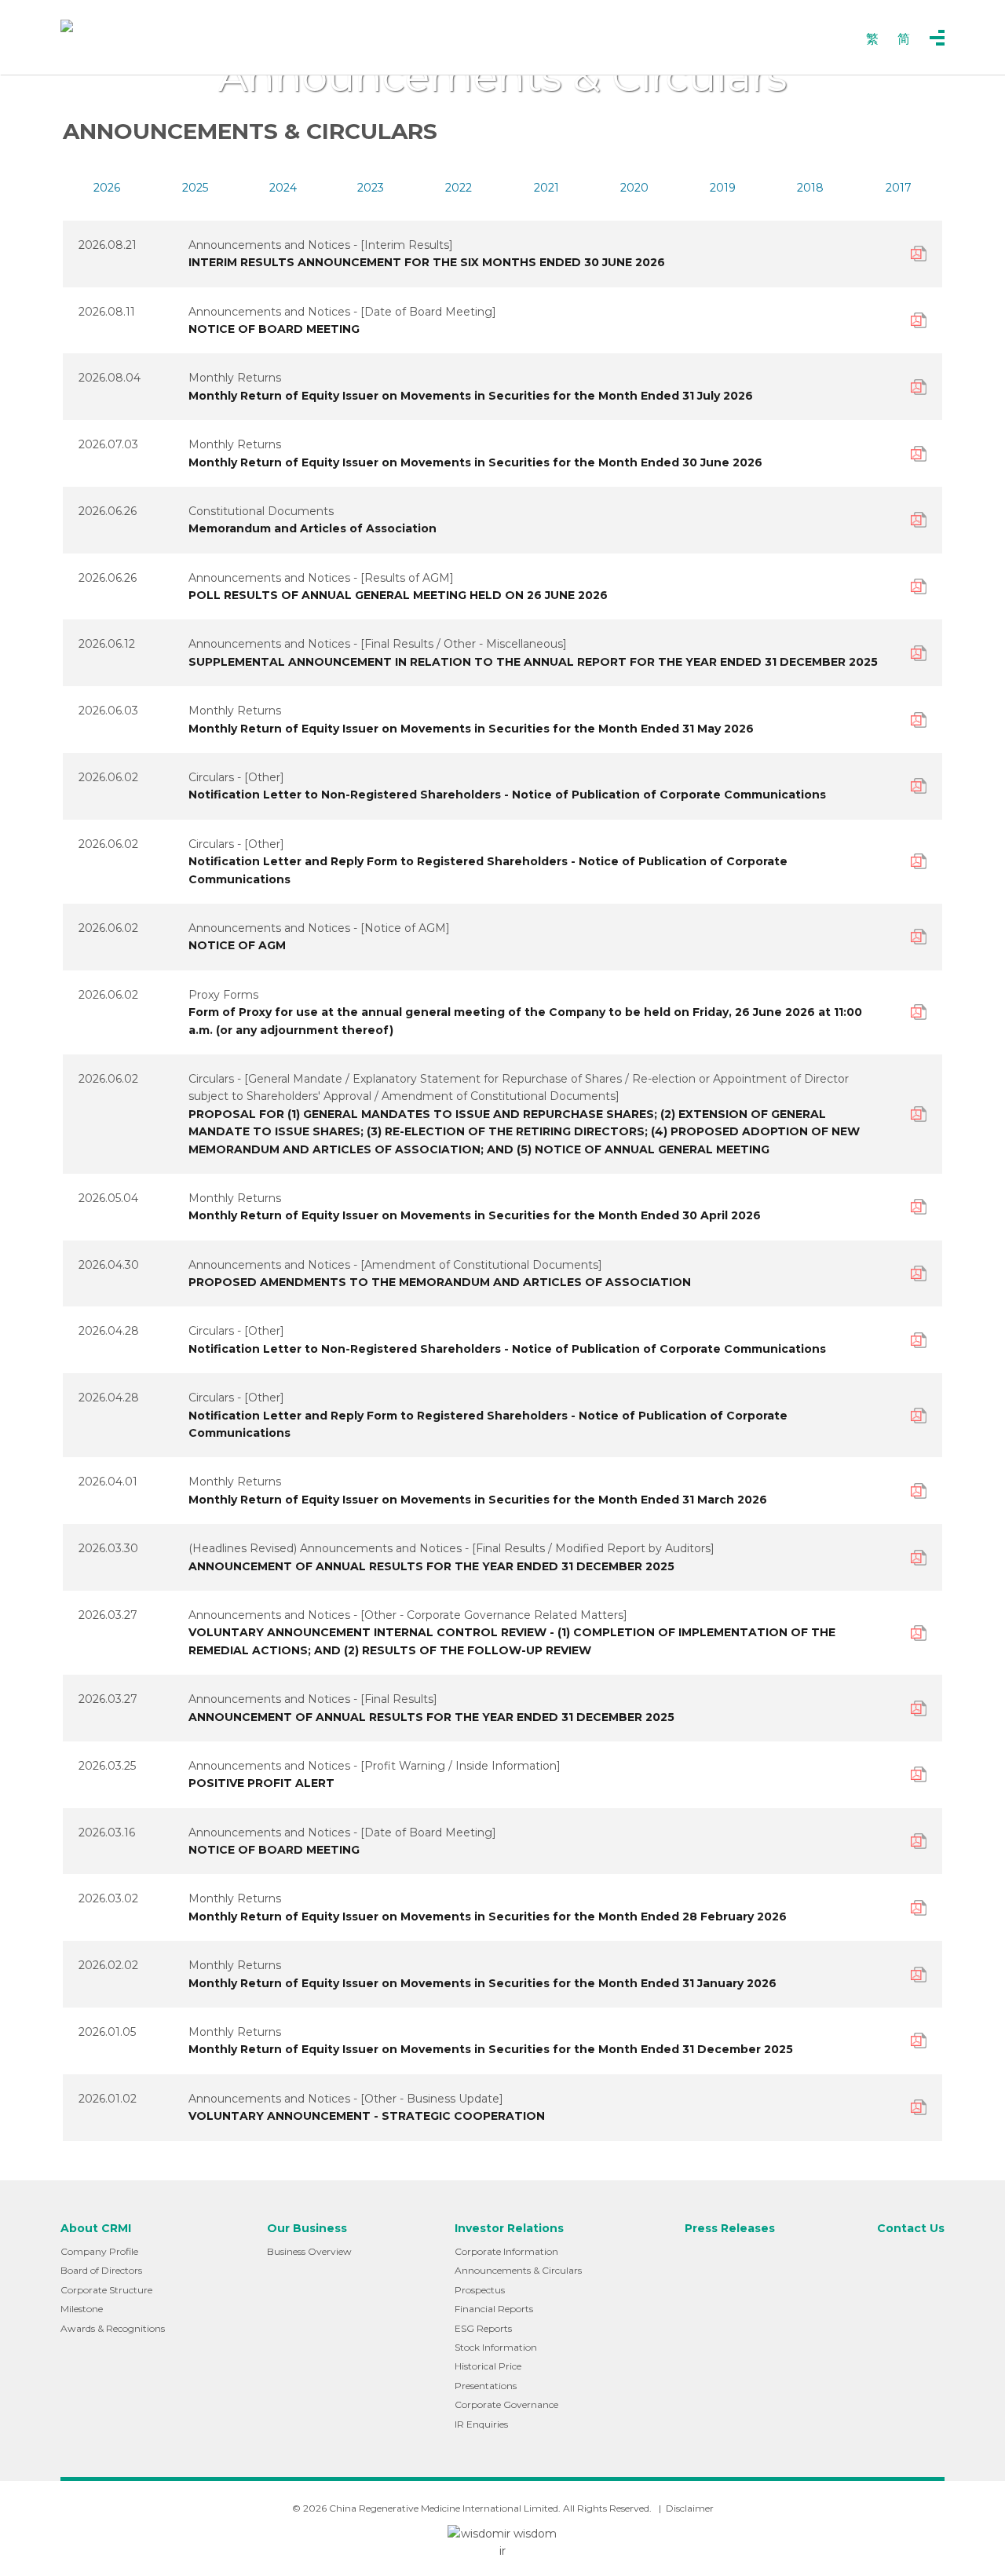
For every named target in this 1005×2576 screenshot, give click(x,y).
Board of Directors (101, 2270)
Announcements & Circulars (518, 2270)
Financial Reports (494, 2309)
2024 (283, 188)
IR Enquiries (481, 2424)
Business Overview (309, 2251)
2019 (723, 188)
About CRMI (96, 2228)
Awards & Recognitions (113, 2328)
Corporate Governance (506, 2404)
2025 (195, 188)
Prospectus (480, 2290)
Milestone (82, 2309)
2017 (899, 188)
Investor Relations (509, 2228)
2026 (107, 188)
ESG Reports (483, 2328)
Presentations (486, 2386)
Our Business (307, 2228)
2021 (546, 188)
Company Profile (99, 2251)
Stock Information (496, 2347)
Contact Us (911, 2228)
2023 (371, 188)
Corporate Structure (106, 2290)
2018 (810, 188)
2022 (459, 188)
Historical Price (488, 2366)
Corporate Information (506, 2251)
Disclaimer (690, 2508)
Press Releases (730, 2228)
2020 (634, 188)
